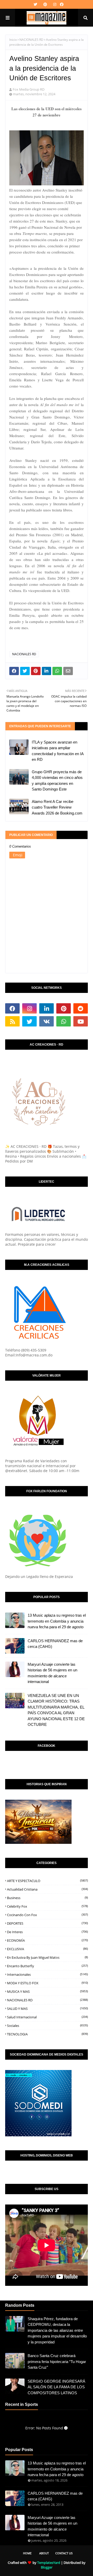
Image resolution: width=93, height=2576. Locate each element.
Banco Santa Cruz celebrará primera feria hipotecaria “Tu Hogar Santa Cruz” (57, 2361)
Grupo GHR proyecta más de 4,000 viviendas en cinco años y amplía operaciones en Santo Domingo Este (57, 781)
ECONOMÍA (47, 1940)
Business (47, 1898)
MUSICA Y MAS (47, 1992)
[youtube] (81, 1021)
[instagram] (55, 4)
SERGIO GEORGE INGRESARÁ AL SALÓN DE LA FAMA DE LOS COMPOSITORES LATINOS (56, 2387)
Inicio (13, 40)
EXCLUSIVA (47, 1949)
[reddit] (81, 1008)
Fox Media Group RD (29, 89)
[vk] (47, 1021)
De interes (47, 1932)
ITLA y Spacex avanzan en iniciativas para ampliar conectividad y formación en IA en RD (58, 751)
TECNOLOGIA (47, 2034)
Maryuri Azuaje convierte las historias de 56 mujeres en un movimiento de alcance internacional (52, 1673)
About (44, 2553)
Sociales (47, 2026)
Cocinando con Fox (47, 1915)
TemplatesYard (49, 2563)
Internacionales (47, 1974)
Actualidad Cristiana (47, 1889)
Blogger (47, 2567)
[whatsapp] (64, 1021)
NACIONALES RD (31, 40)
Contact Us (64, 2553)
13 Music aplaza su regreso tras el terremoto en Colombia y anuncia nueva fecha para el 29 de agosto (57, 1621)
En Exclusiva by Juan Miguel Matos (47, 1957)
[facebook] (61, 4)
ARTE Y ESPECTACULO (47, 1881)
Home (27, 2553)
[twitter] (35, 4)
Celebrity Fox (47, 1906)
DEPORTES (47, 1923)
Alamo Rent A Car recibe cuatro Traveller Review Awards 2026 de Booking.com (57, 807)
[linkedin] (47, 1008)
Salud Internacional (47, 2017)
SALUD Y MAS (47, 2009)
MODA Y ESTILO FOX (47, 1983)
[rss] (12, 1021)
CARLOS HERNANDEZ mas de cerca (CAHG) (55, 1644)
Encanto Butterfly (47, 1966)
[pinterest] (45, 4)
